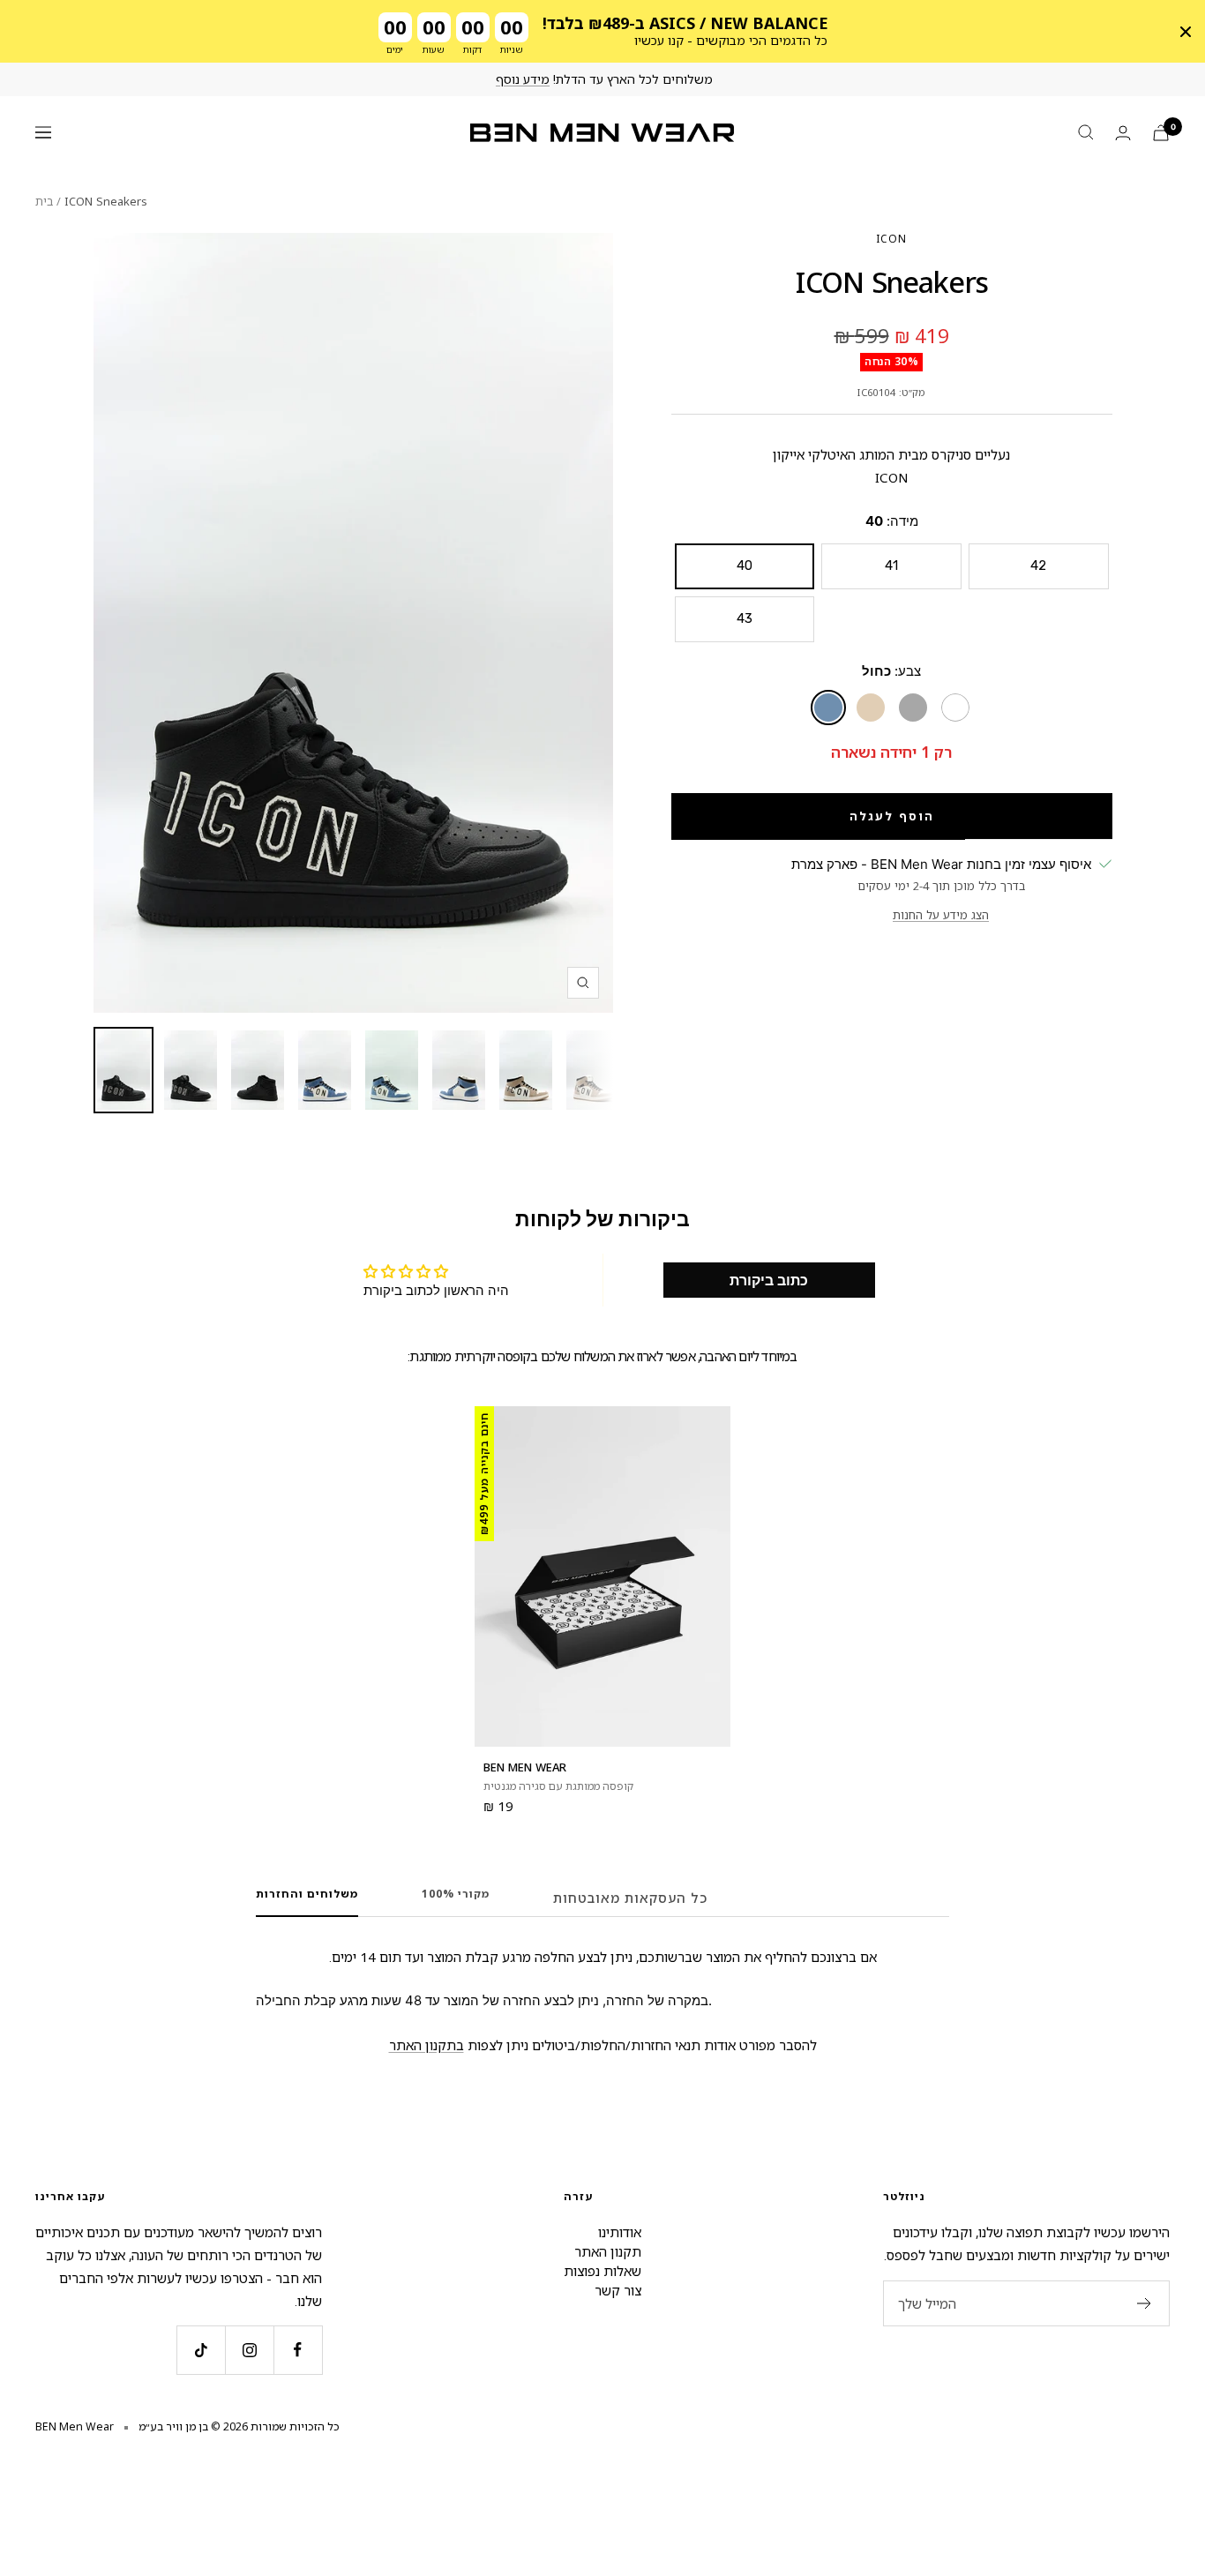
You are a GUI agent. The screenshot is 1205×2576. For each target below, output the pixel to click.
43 (745, 618)
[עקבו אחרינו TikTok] (201, 2350)
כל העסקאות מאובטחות (630, 1898)
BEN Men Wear (525, 1767)
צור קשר (618, 2290)
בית (44, 201)
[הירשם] (1145, 2303)
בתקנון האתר (427, 2045)
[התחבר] (1123, 133)
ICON (891, 239)
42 (1038, 565)
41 (891, 565)
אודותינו (620, 2232)
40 (745, 565)
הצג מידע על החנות (941, 915)
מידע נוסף (523, 79)
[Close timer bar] (1186, 32)
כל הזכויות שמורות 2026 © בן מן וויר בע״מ (239, 2426)
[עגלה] (1161, 133)
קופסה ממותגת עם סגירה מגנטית (558, 1786)
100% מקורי (456, 1895)
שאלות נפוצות (602, 2271)
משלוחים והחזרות (307, 1895)
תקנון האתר (608, 2251)
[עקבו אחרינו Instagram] (249, 2350)
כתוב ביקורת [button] (769, 1280)
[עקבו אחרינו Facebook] (298, 2350)
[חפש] (1086, 132)
